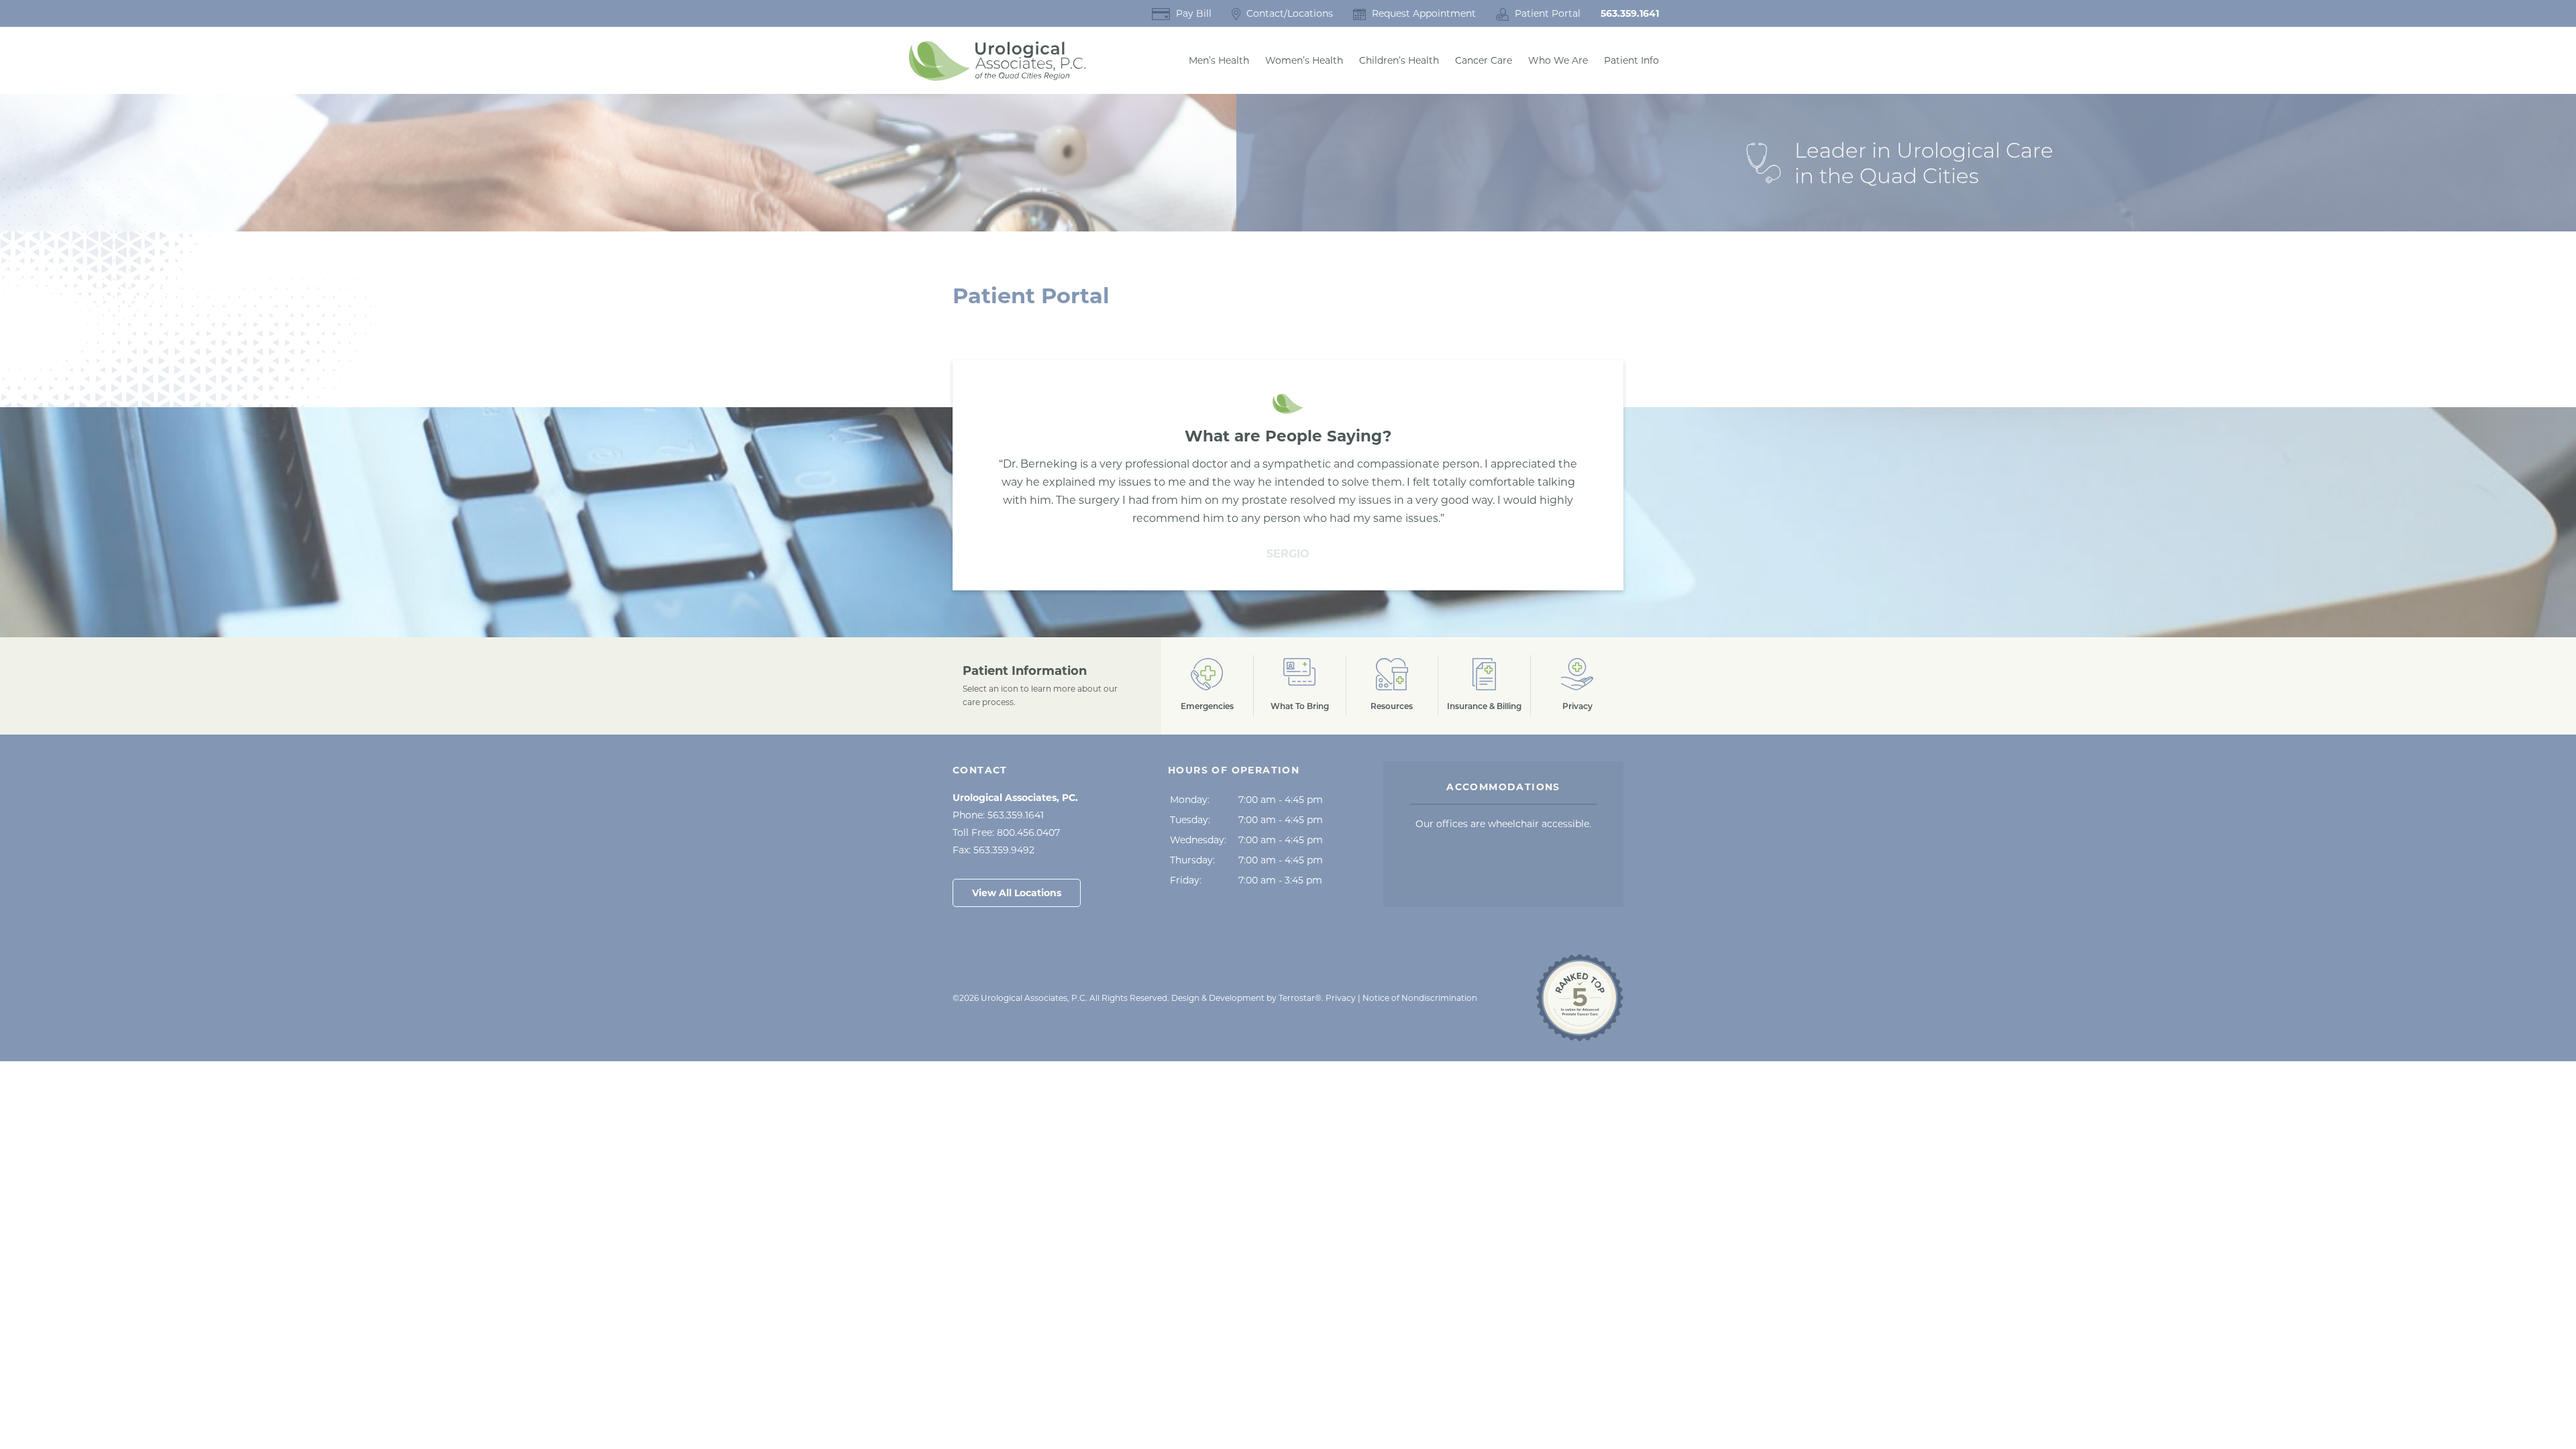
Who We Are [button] (1558, 60)
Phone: (998, 815)
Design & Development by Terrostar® (1246, 998)
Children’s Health (1399, 60)
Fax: (994, 850)
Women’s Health (1304, 60)
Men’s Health (1219, 60)
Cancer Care (1484, 60)
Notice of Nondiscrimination (1420, 998)
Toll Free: (1006, 833)
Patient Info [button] (1631, 60)
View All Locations (1017, 893)
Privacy (1341, 998)
